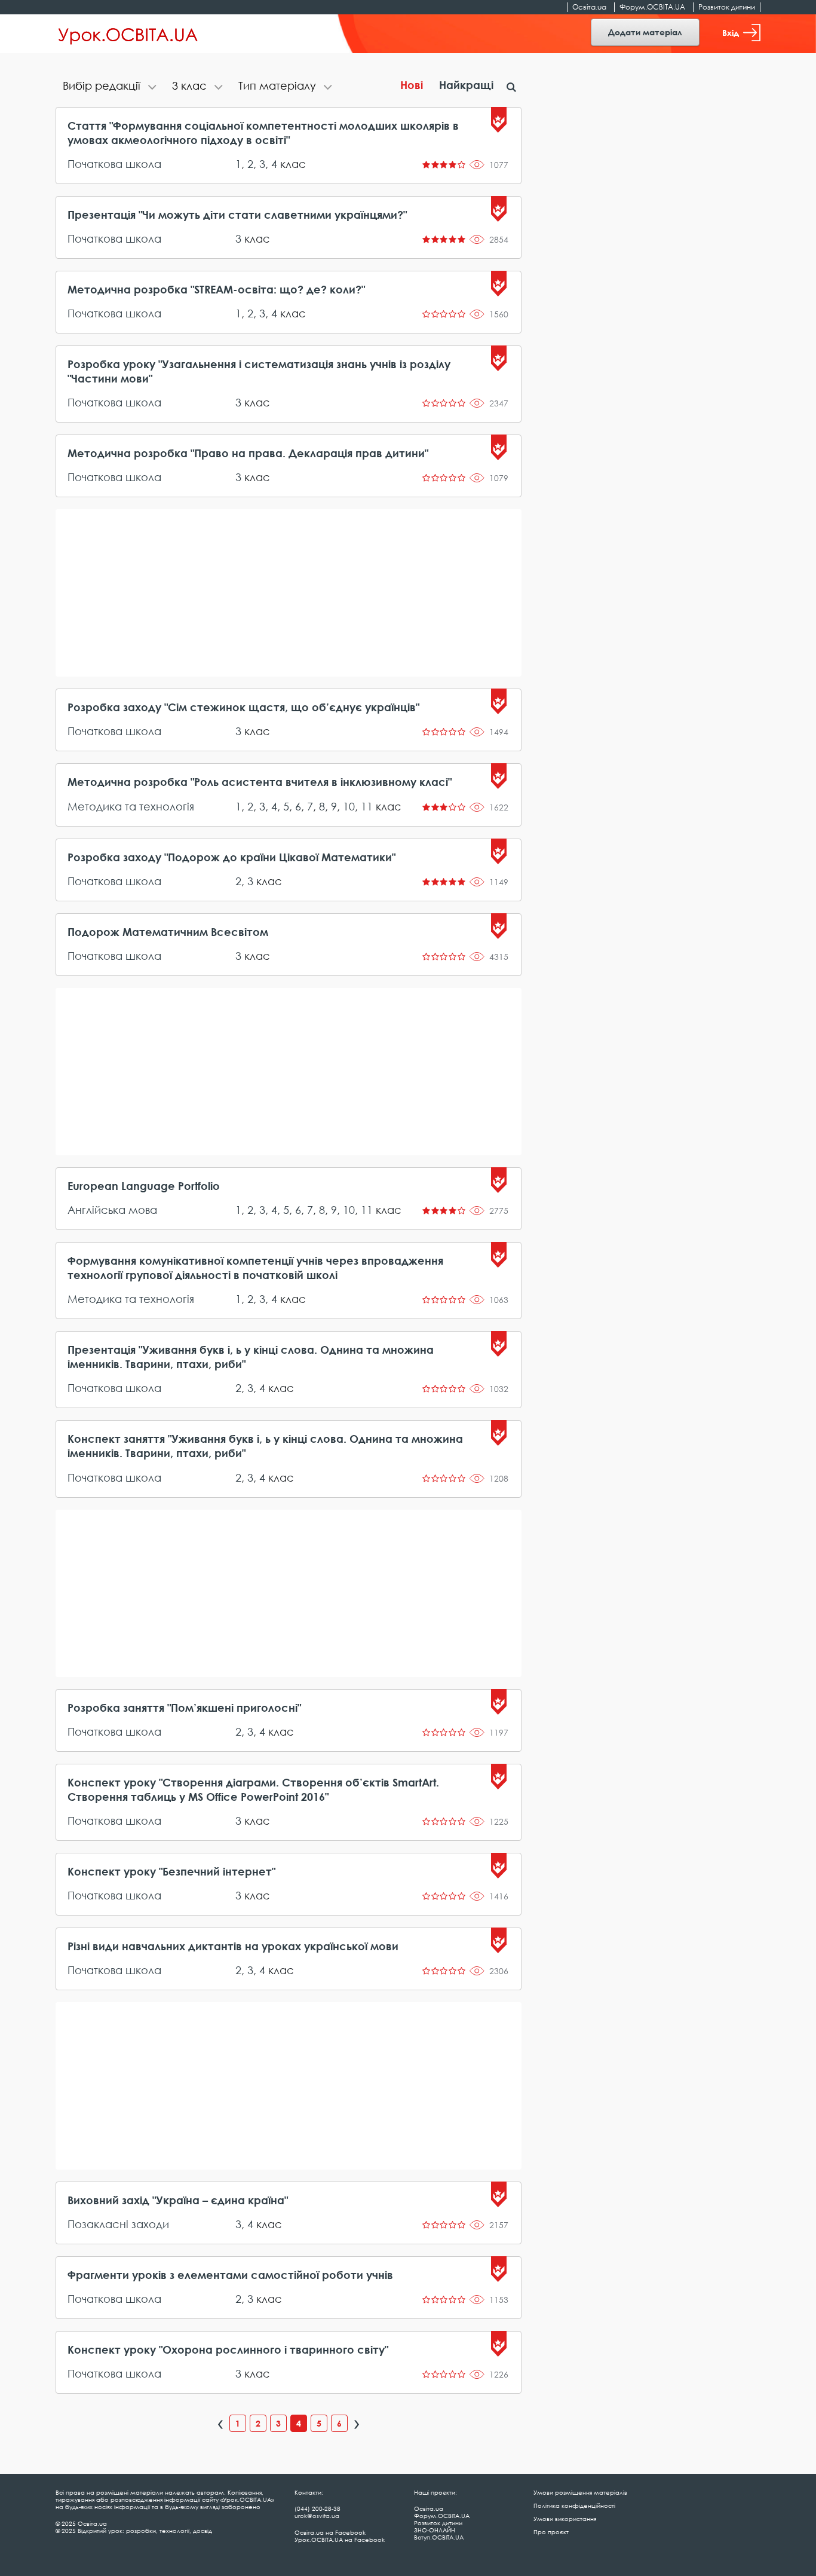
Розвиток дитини (727, 7)
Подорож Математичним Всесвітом (168, 932)
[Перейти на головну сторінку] (128, 34)
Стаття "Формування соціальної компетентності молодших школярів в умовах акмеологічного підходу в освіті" (263, 133)
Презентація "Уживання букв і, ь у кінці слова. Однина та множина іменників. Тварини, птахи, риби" (251, 1357)
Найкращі (466, 85)
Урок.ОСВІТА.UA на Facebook (340, 2540)
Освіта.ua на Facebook (330, 2532)
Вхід (731, 33)
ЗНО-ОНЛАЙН (435, 2530)
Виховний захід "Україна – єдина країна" (178, 2200)
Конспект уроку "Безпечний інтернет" (171, 1871)
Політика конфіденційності (574, 2505)
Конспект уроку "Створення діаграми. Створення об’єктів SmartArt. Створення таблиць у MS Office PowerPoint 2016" (253, 1789)
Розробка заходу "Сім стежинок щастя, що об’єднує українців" (243, 707)
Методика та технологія (131, 806)
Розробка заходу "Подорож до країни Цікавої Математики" (231, 857)
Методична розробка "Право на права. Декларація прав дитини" (248, 453)
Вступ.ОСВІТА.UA (439, 2537)
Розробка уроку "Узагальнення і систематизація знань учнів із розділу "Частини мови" (259, 371)
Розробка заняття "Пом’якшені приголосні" (184, 1708)
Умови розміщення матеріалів (580, 2492)
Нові (412, 85)
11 (367, 806)
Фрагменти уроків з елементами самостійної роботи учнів (230, 2275)
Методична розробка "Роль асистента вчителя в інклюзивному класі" (260, 782)
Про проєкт (551, 2532)
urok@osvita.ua (317, 2516)
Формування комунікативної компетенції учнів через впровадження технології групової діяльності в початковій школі (255, 1268)
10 (349, 806)
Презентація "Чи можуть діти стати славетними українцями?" (237, 215)
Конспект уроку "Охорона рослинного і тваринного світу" (228, 2349)
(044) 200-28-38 (317, 2508)
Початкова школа (114, 164)
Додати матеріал (645, 32)
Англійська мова (112, 1210)
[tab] (110, 87)
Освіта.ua (589, 7)
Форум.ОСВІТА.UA (652, 7)
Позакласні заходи (118, 2224)
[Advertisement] (289, 593)
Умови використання (565, 2519)
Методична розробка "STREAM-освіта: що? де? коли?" (216, 289)
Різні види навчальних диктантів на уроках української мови (233, 1946)
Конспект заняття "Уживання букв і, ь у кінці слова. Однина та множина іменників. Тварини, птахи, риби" (265, 1446)
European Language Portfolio (144, 1186)
